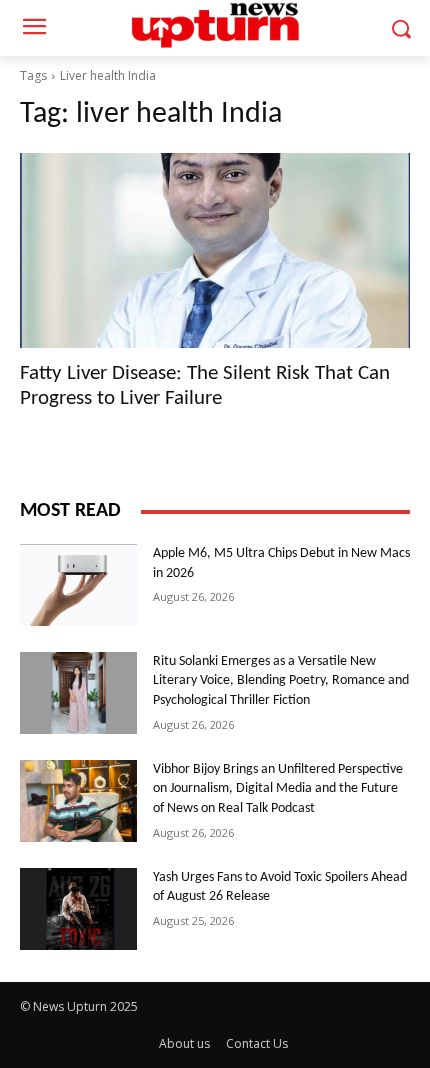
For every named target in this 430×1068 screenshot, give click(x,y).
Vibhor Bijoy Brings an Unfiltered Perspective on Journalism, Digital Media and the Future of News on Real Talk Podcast (278, 789)
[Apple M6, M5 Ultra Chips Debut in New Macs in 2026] (78, 585)
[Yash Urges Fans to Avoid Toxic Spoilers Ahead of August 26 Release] (78, 909)
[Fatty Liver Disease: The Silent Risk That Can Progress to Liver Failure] (215, 250)
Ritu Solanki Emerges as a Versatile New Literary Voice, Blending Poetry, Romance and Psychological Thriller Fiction (281, 681)
